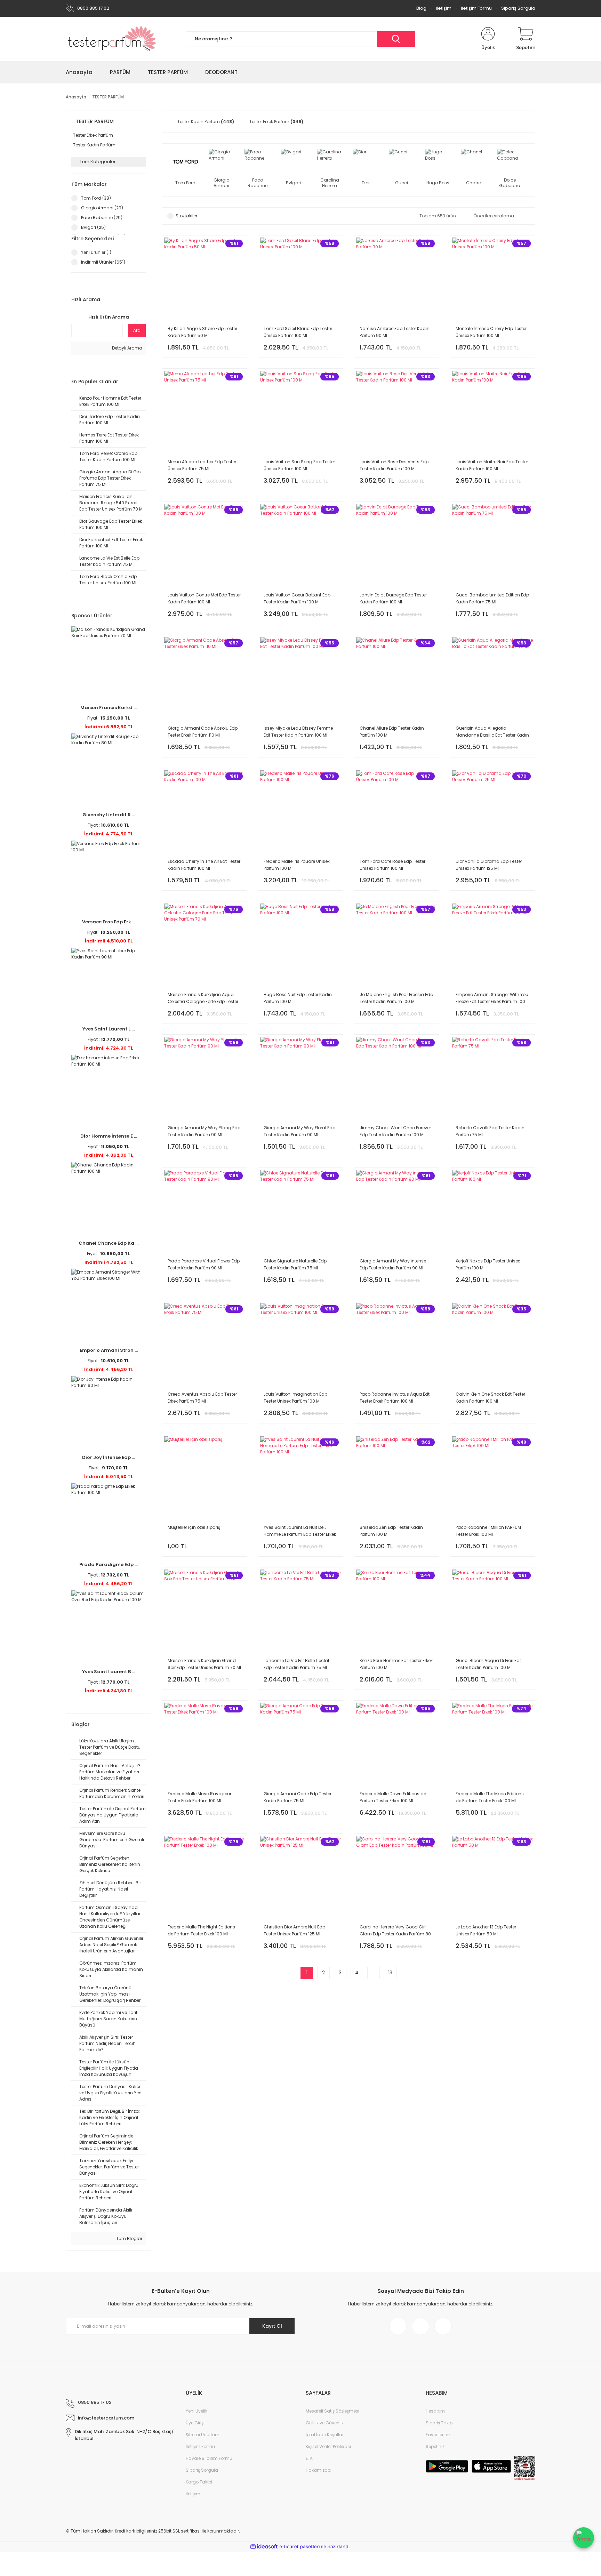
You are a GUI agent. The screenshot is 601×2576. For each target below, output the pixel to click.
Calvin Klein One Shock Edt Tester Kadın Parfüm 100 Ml (490, 1398)
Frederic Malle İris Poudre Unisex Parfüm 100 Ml (297, 865)
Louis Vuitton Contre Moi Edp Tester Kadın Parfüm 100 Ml (204, 598)
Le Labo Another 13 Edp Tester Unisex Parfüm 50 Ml (486, 1930)
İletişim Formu (476, 8)
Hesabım (435, 2411)
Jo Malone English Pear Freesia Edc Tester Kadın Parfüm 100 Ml (396, 998)
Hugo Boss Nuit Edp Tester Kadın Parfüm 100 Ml (298, 998)
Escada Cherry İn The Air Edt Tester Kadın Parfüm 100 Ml (204, 865)
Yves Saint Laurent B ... (109, 1672)
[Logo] (112, 39)
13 (390, 1973)
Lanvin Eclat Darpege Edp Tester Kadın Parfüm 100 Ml (393, 598)
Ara (137, 330)
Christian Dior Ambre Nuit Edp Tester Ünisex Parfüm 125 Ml (294, 1930)
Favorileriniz (438, 2435)
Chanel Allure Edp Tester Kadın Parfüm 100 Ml (392, 732)
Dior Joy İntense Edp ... (109, 1457)
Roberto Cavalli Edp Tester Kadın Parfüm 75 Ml (490, 1131)
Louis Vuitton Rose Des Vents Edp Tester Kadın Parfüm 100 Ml (394, 465)
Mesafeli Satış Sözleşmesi (332, 2411)
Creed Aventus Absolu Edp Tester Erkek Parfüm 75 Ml (202, 1398)
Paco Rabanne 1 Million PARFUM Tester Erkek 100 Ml (488, 1531)
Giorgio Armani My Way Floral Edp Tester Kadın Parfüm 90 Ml (299, 1131)
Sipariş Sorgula (518, 8)
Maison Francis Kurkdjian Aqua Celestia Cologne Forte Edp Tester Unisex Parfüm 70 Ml (203, 998)
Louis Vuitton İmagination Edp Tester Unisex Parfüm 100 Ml (295, 1398)
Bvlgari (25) (93, 227)
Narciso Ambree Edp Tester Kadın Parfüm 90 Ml (395, 332)
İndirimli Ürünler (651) (103, 262)
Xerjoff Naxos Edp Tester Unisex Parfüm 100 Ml (488, 1264)
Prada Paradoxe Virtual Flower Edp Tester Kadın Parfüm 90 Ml (204, 1264)
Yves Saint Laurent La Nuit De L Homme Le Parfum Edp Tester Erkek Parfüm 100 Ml (300, 1531)
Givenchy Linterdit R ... (109, 815)
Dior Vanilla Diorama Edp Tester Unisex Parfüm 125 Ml (489, 865)
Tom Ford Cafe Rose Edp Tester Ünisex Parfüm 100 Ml (392, 865)
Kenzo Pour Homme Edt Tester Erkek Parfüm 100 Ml (396, 1664)
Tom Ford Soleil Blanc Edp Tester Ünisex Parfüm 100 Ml (298, 332)
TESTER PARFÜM (108, 97)
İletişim (444, 8)
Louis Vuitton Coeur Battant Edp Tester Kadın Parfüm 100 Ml (297, 598)
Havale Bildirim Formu (209, 2458)
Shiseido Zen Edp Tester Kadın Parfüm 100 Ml (391, 1531)
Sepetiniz (435, 2446)
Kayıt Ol (272, 2326)
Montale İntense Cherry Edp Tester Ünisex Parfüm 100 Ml (491, 332)
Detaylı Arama (127, 348)
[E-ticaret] (300, 2547)
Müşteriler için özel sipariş (194, 1527)
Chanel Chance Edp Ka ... (109, 1243)
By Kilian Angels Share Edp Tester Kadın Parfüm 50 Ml (202, 332)
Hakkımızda (318, 2470)
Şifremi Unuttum (203, 2435)
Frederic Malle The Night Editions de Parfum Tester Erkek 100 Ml (201, 1930)
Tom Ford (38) (96, 198)
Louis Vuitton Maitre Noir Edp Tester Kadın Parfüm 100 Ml (492, 465)
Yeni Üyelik (197, 2411)
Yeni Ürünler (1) (96, 252)
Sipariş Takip (439, 2423)
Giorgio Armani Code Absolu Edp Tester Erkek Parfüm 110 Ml (203, 732)
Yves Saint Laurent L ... (109, 1029)
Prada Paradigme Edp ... (109, 1564)
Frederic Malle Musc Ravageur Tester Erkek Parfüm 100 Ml (199, 1797)
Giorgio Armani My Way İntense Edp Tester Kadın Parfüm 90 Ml (393, 1264)
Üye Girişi (195, 2423)
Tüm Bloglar (129, 2238)
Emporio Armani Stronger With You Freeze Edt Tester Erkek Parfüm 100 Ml (492, 998)
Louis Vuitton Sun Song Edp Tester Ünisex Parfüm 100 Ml (299, 465)
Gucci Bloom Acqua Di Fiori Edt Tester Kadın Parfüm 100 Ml (488, 1664)
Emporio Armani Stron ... (109, 1350)
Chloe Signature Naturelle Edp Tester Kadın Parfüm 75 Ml (295, 1264)
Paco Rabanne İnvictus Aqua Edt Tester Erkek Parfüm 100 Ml (395, 1398)
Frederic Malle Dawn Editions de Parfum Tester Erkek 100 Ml (393, 1797)
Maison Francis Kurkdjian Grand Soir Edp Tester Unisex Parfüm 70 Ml (204, 1664)
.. (374, 1973)
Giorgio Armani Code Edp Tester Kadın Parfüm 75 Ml (298, 1797)
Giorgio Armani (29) (102, 208)
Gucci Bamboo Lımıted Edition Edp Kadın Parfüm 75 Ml (492, 598)
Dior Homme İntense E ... (109, 1136)
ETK (309, 2458)
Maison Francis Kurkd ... (109, 708)
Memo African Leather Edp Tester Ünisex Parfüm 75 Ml (202, 465)
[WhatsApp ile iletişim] (584, 2538)
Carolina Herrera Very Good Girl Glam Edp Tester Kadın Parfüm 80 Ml (395, 1931)
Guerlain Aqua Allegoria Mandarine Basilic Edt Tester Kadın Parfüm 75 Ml (492, 732)
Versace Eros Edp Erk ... (109, 922)
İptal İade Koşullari (325, 2435)
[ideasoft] (264, 2547)
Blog (421, 8)
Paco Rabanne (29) (102, 218)
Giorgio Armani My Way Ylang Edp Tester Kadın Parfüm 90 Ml (204, 1131)
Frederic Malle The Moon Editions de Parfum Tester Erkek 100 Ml (490, 1797)
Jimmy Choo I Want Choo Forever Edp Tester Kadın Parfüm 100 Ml (395, 1131)
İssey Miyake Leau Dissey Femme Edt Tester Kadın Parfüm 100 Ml (298, 732)
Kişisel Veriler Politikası (328, 2446)
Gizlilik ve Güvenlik (325, 2423)
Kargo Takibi (199, 2482)
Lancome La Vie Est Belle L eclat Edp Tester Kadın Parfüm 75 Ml (297, 1664)
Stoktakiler (186, 216)
